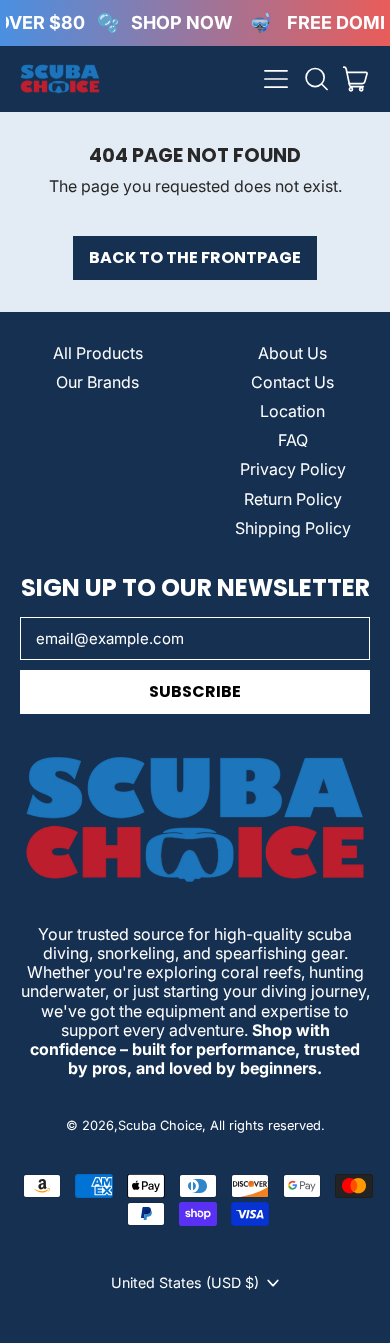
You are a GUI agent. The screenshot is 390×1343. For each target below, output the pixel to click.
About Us (292, 353)
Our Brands (97, 382)
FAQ (293, 440)
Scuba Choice (160, 1125)
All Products (98, 353)
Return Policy (293, 499)
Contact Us (292, 382)
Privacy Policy (293, 469)
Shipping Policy (293, 528)
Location (292, 411)
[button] (316, 79)
